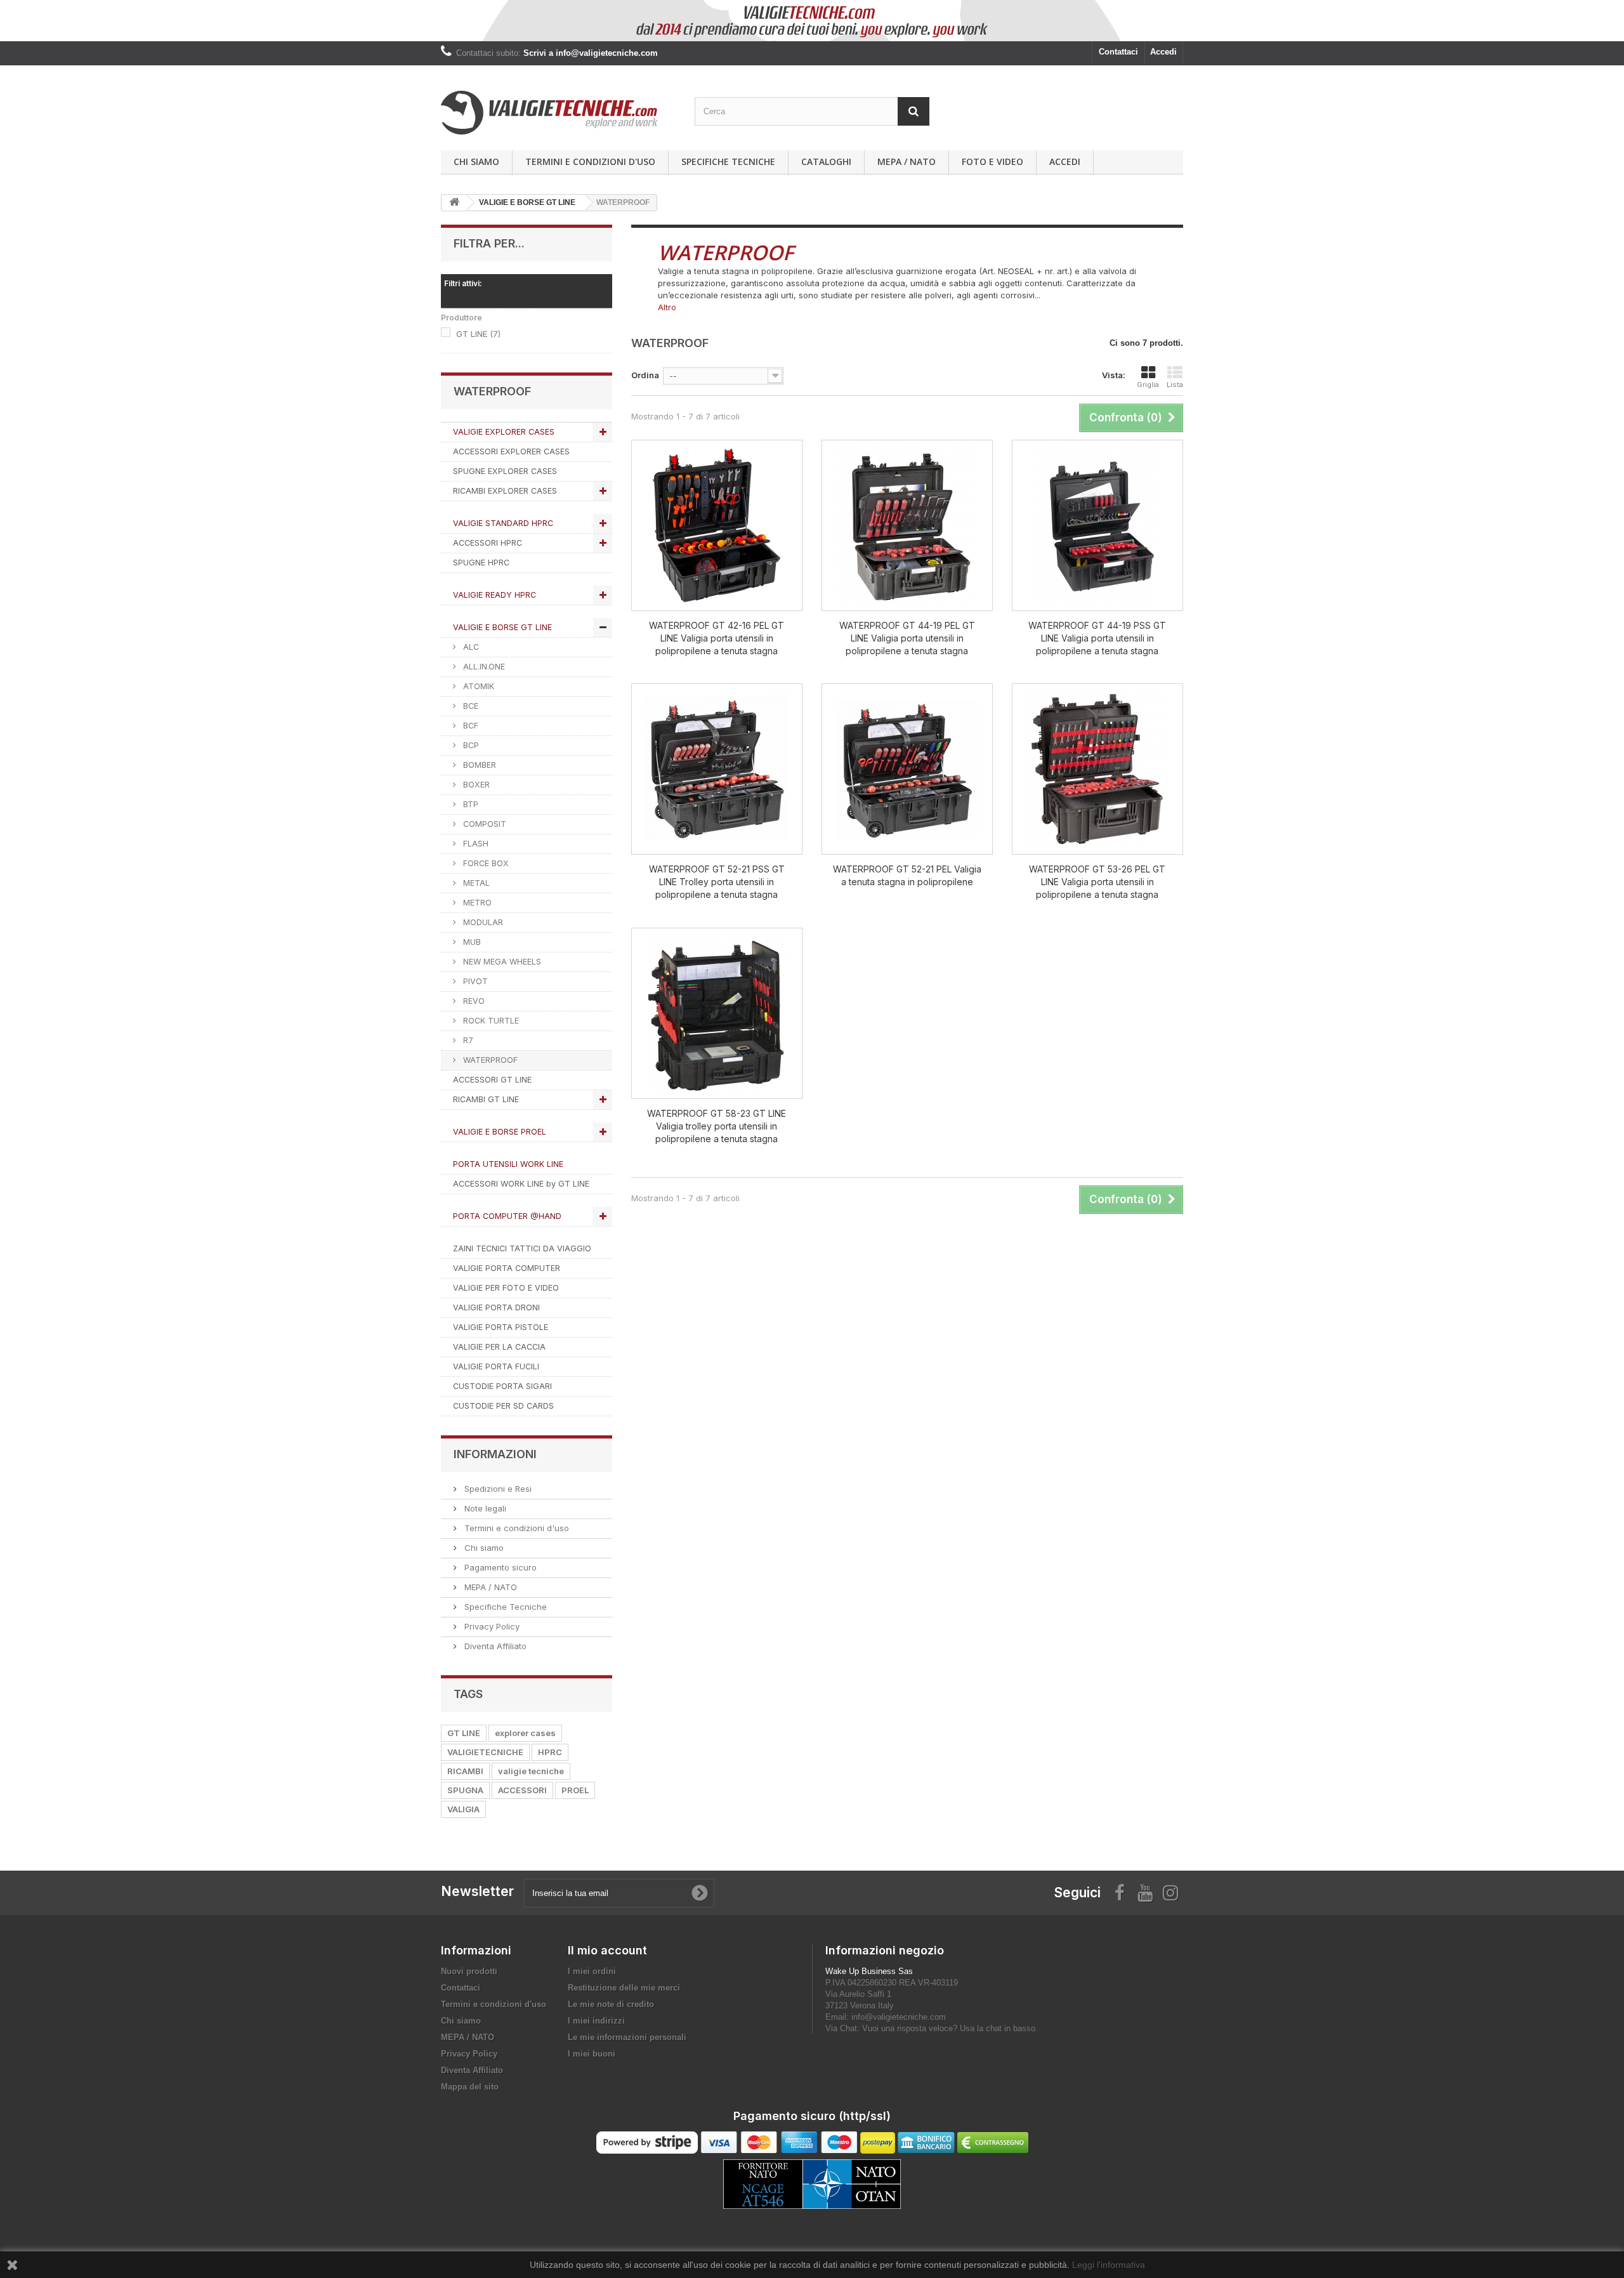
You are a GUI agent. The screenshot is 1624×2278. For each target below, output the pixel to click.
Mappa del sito (470, 2087)
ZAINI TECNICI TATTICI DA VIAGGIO (522, 1248)
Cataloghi (826, 161)
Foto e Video (992, 161)
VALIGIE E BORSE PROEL (500, 1132)
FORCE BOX (485, 863)
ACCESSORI (522, 1790)
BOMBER (478, 765)
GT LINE (478, 334)
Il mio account (607, 1950)
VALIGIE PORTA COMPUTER (507, 1268)
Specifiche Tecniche (728, 161)
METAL (475, 883)
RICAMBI (465, 1771)
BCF (469, 726)
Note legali (484, 1508)
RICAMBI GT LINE (486, 1099)
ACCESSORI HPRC (488, 543)
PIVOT (474, 981)
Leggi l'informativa (1109, 2265)
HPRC (550, 1752)
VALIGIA (463, 1809)
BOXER (475, 785)
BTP (469, 804)
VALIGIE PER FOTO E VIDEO (506, 1288)
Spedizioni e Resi (497, 1489)
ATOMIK (477, 686)
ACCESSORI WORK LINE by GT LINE (521, 1184)
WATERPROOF (489, 1060)
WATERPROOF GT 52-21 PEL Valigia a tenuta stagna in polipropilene (907, 875)
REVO (473, 1001)
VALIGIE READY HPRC (494, 595)
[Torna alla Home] (454, 203)
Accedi (1163, 52)
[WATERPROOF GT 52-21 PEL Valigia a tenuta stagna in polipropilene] (907, 769)
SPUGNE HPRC (481, 563)
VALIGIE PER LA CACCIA (499, 1347)
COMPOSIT (483, 824)
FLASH (475, 844)
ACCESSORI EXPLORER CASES (511, 451)
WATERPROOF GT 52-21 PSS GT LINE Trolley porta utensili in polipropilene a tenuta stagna (717, 882)
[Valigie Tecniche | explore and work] (558, 113)
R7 (467, 1040)
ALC (470, 647)
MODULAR (482, 922)
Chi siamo (476, 161)
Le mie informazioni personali (627, 2037)
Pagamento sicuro (499, 1567)
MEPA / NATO (907, 161)
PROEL (575, 1790)
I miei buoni (592, 2054)
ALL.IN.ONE (483, 667)
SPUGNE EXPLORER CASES (505, 471)
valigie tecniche (531, 1771)
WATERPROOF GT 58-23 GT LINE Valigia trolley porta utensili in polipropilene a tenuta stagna (717, 1126)
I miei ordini (592, 1971)
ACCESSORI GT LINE (492, 1080)
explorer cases (525, 1733)
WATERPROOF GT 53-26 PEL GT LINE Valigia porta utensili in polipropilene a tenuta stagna (1097, 882)
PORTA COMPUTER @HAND (507, 1216)
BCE (469, 706)
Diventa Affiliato (494, 1646)
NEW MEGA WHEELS (501, 962)
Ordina (645, 375)
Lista (1175, 385)
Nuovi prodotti (469, 1971)
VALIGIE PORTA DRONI (496, 1307)
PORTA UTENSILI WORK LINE (508, 1164)
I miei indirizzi (596, 2021)
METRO (476, 903)
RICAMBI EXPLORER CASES (505, 491)
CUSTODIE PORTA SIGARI (502, 1386)
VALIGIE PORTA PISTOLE (501, 1327)
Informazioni (495, 1454)
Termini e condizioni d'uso (590, 161)
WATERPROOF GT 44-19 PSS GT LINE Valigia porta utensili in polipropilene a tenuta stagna (1097, 638)
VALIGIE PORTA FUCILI (496, 1366)
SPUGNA (465, 1790)
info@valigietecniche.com (899, 2017)
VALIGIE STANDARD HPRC (503, 523)
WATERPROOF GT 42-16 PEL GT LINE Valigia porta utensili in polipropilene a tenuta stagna (717, 638)
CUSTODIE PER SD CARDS (503, 1406)
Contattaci (1118, 52)
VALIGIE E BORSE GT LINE (502, 627)
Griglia (1148, 385)
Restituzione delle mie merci (624, 1988)
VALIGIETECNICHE (485, 1752)
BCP (470, 745)
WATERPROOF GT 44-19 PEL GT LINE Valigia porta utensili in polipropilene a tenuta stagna (907, 638)
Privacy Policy (491, 1626)
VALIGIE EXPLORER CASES (504, 432)
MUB (471, 942)
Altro (667, 307)
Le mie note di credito (611, 2004)
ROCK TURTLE (490, 1021)
